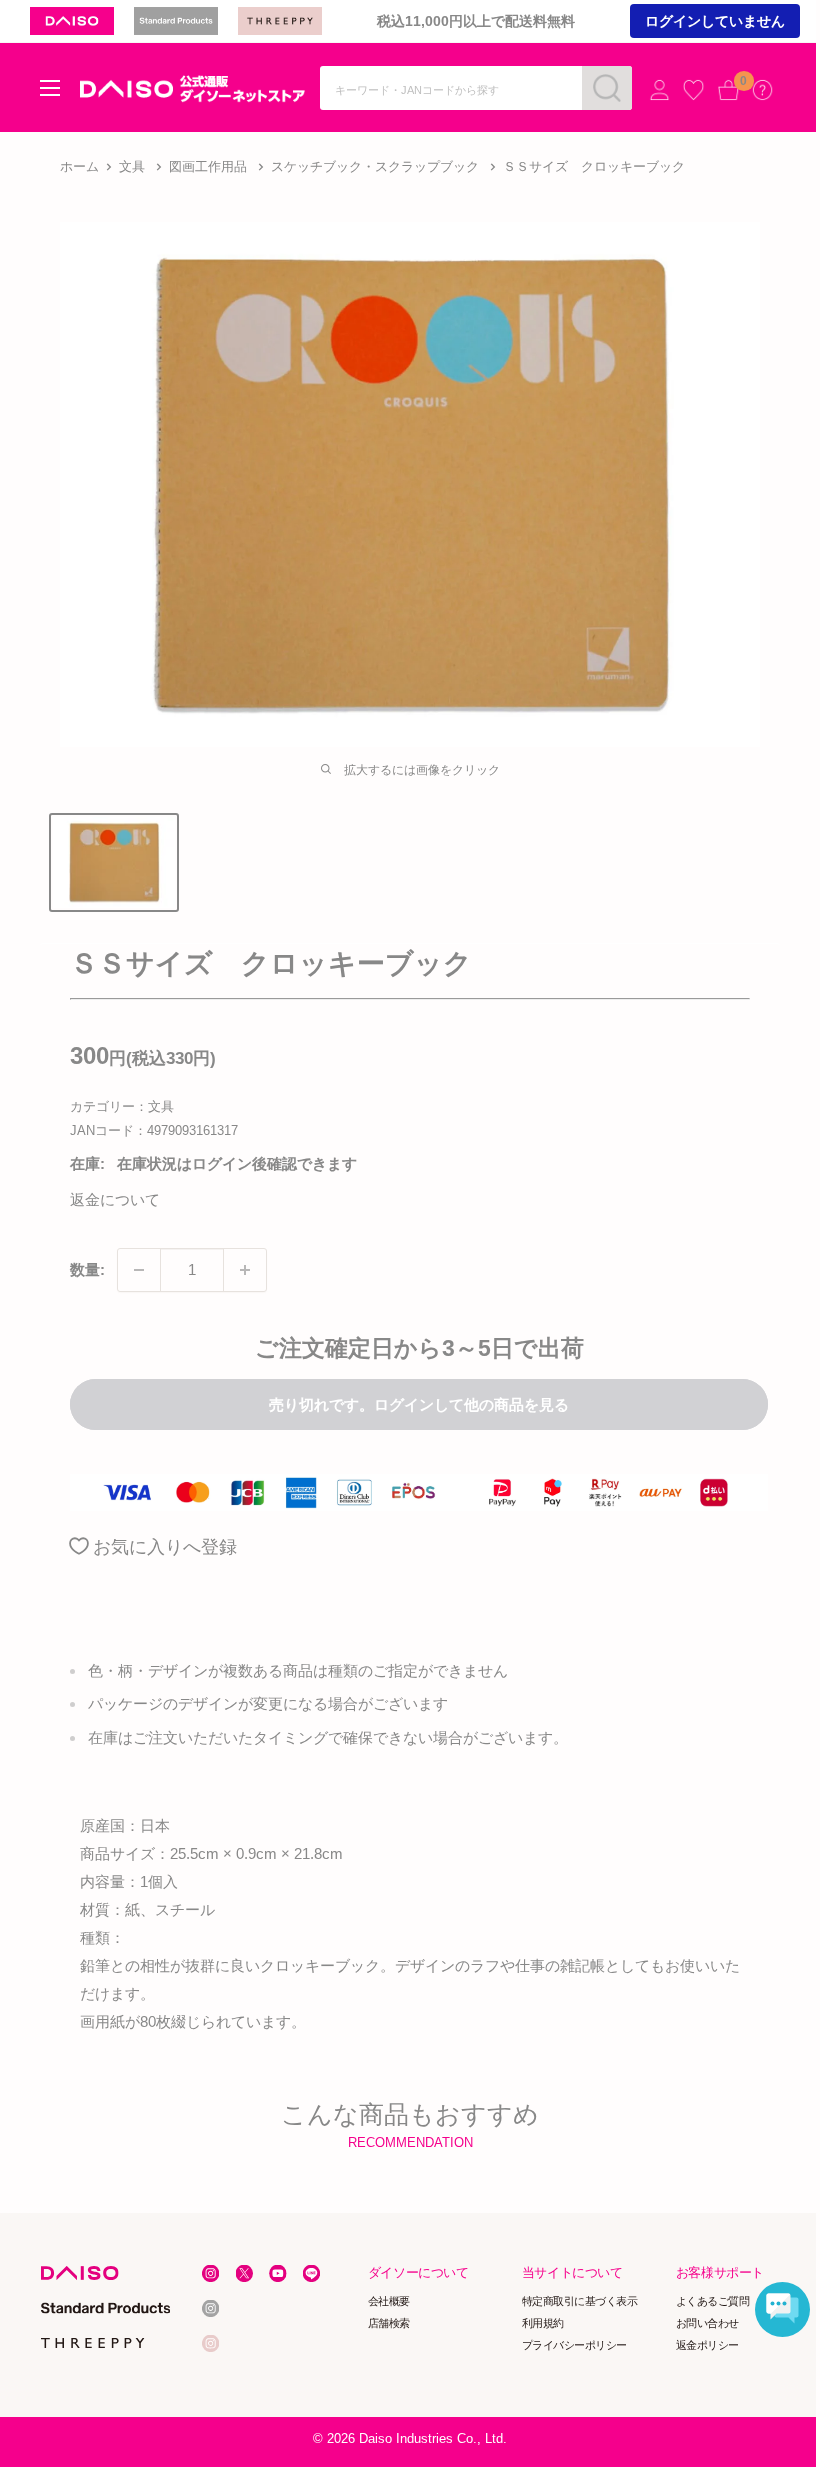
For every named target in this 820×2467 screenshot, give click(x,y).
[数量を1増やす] (245, 1270)
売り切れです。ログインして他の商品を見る (419, 1404)
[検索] (607, 88)
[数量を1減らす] (139, 1270)
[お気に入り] (693, 89)
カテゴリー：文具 (122, 1106)
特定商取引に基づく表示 (580, 2301)
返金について (115, 1199)
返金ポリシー (707, 2345)
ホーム (79, 166)
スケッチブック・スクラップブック (375, 166)
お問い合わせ (707, 2323)
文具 (132, 166)
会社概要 (389, 2301)
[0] (728, 89)
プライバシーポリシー (574, 2345)
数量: (87, 1269)
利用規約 (543, 2323)
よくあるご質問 (713, 2301)
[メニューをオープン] (50, 88)
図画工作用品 (208, 166)
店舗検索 (389, 2323)
